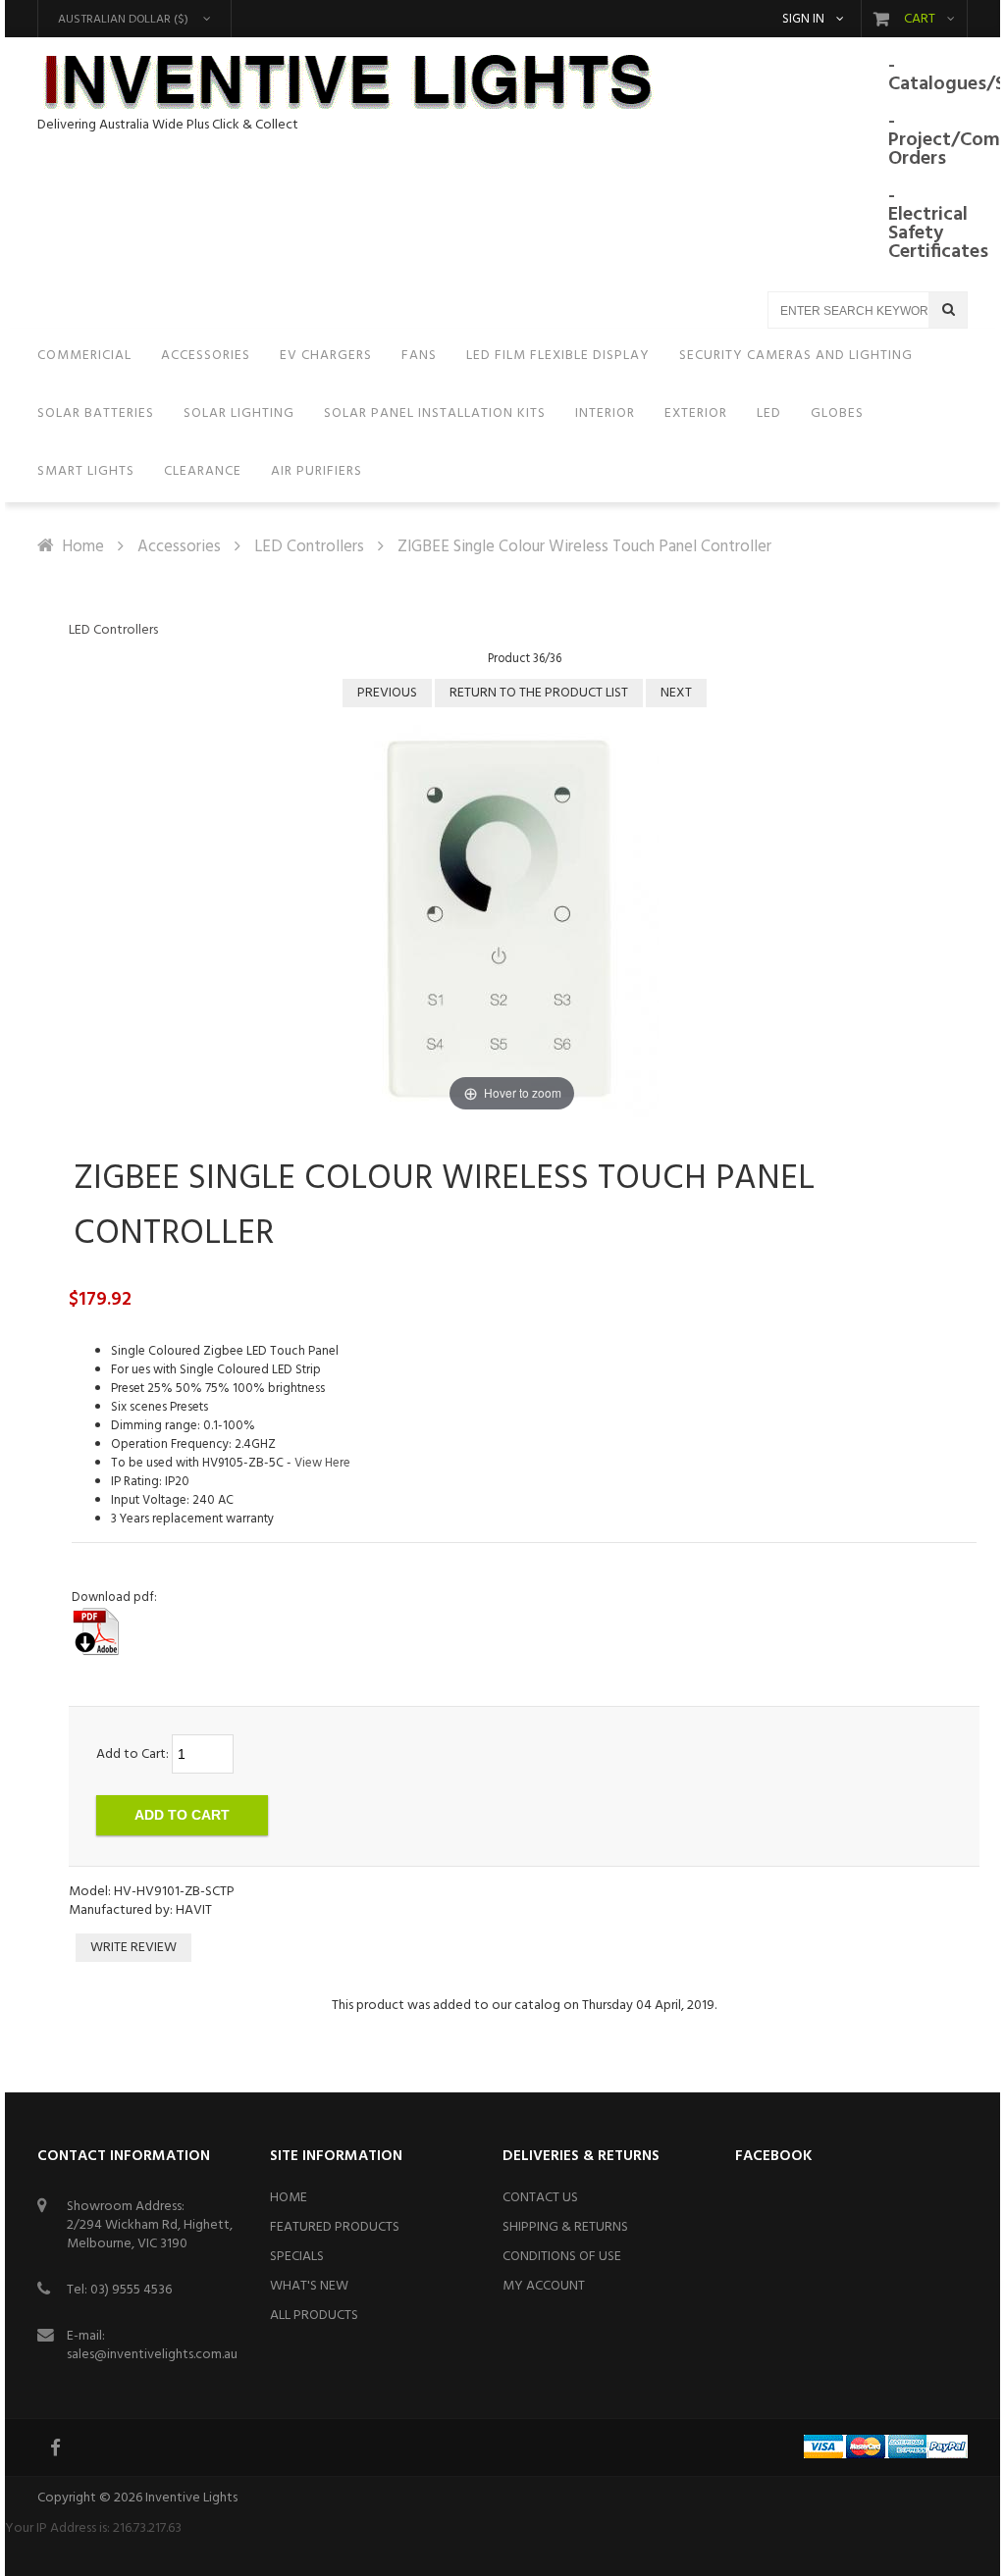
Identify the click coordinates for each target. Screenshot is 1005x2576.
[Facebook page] (57, 2447)
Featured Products (335, 2227)
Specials (297, 2257)
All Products (314, 2316)
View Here (322, 1463)
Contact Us (540, 2198)
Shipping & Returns (565, 2227)
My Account (544, 2286)
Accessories (179, 547)
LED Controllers (309, 547)
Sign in (803, 20)
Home (83, 547)
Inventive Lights (191, 2498)
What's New (309, 2286)
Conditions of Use (562, 2257)
